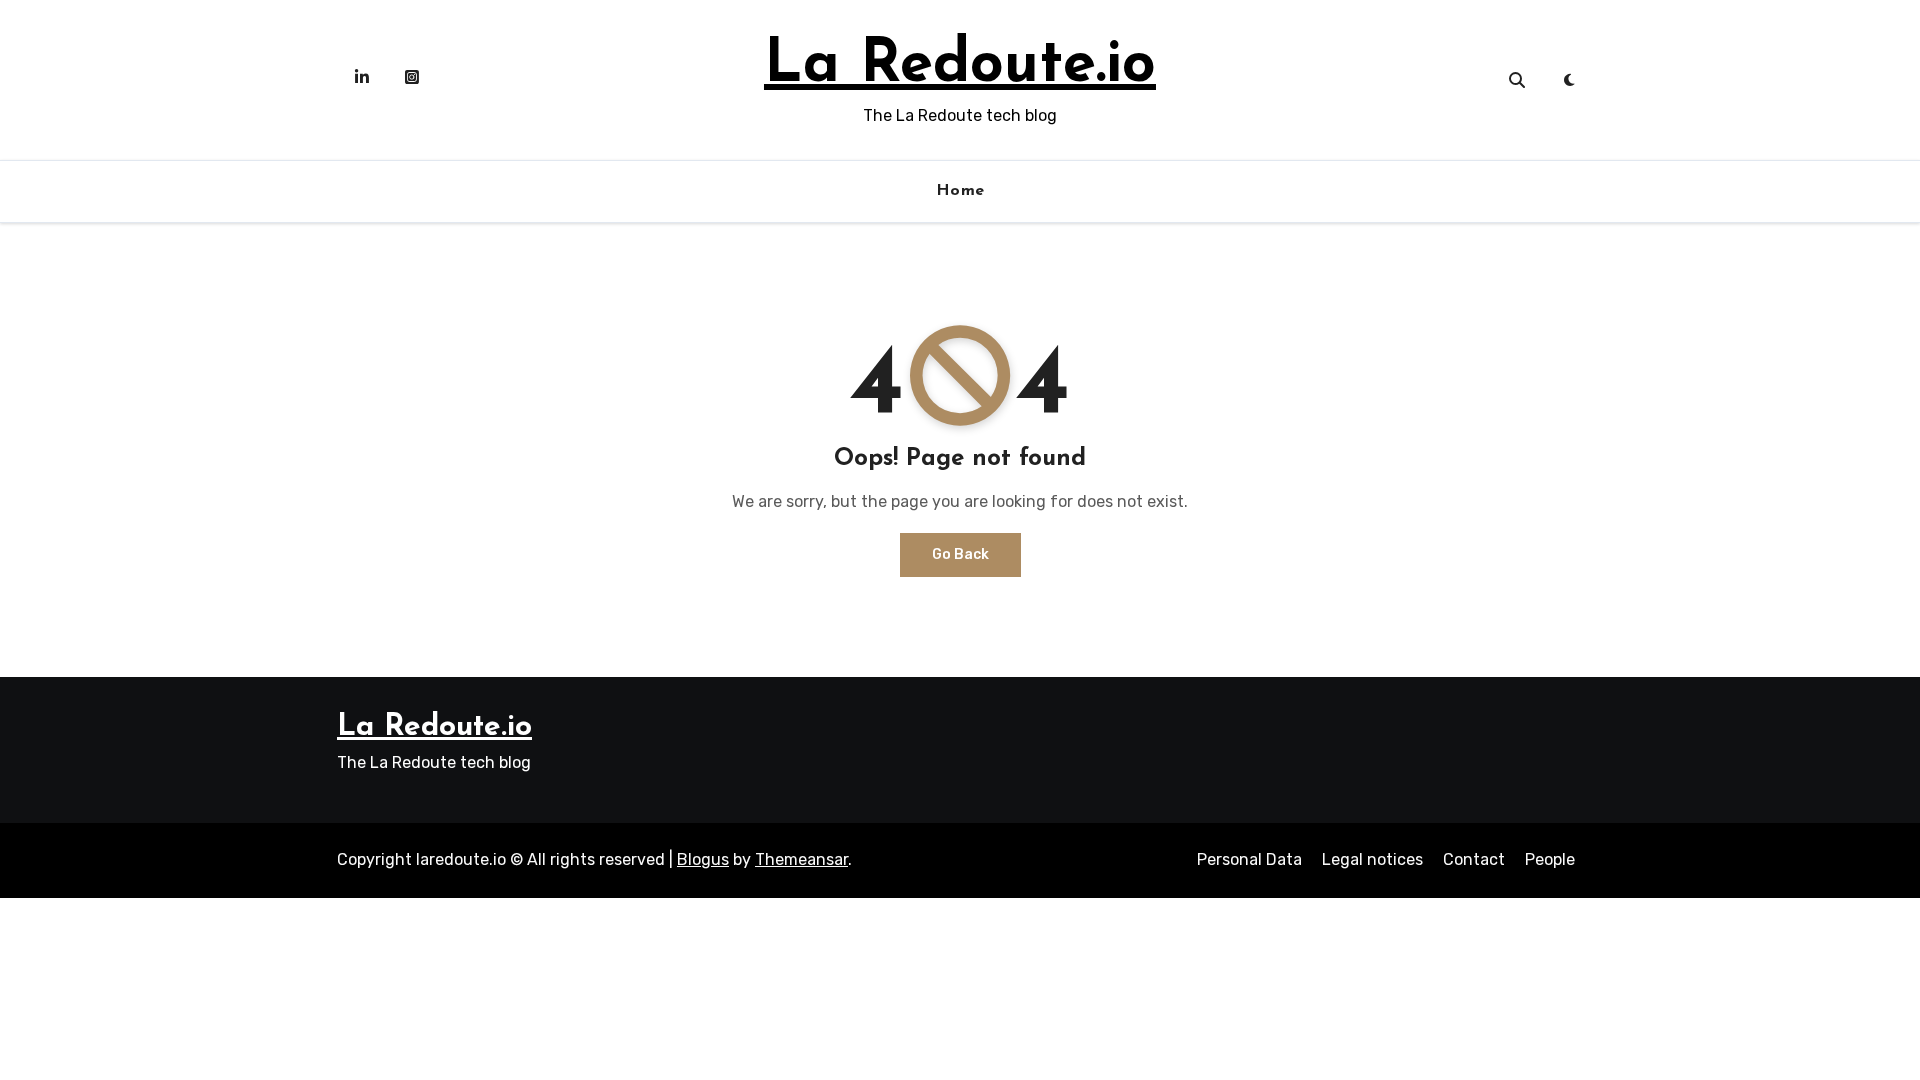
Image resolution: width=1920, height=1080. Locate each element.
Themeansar (801, 859)
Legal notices (1372, 859)
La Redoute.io (960, 66)
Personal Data (1249, 859)
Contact (1474, 859)
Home (960, 191)
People (1550, 859)
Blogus (703, 859)
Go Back (960, 554)
